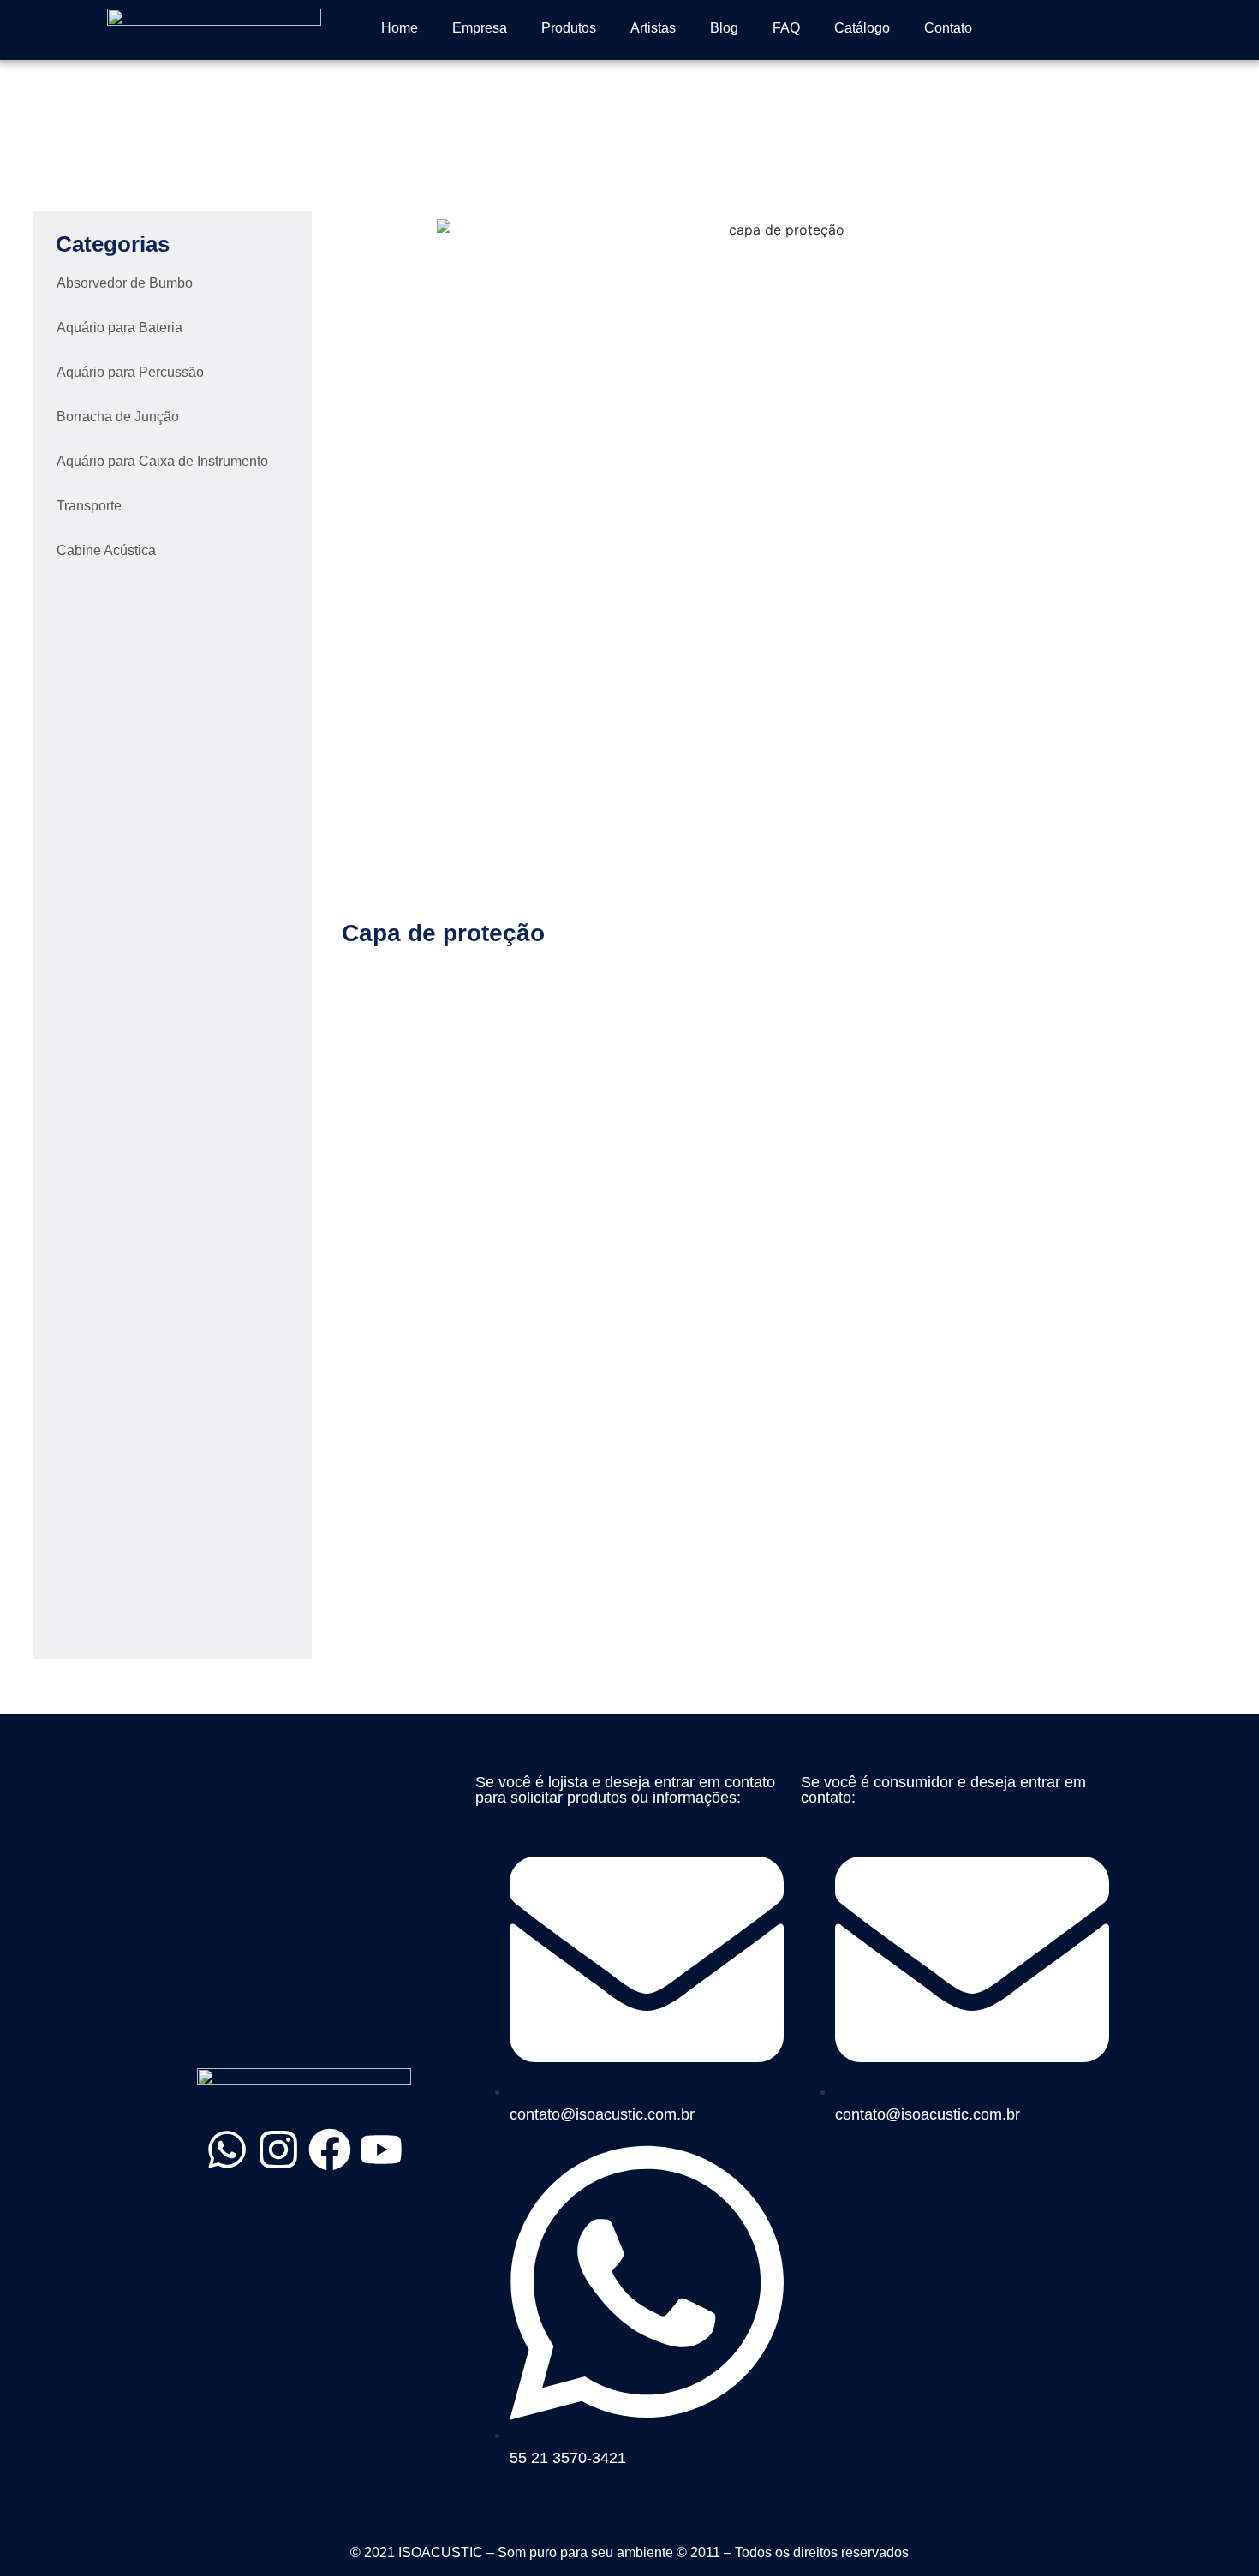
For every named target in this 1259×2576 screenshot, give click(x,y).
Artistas (653, 28)
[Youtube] (381, 2150)
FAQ (786, 28)
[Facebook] (330, 2150)
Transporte (89, 506)
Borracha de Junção (118, 417)
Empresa (480, 28)
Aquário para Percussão (130, 372)
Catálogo (862, 28)
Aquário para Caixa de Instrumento (162, 461)
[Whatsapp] (227, 2150)
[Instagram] (278, 2150)
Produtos (569, 28)
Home (400, 28)
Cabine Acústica (106, 550)
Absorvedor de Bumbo (125, 283)
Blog (724, 28)
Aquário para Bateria (119, 328)
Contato (948, 28)
